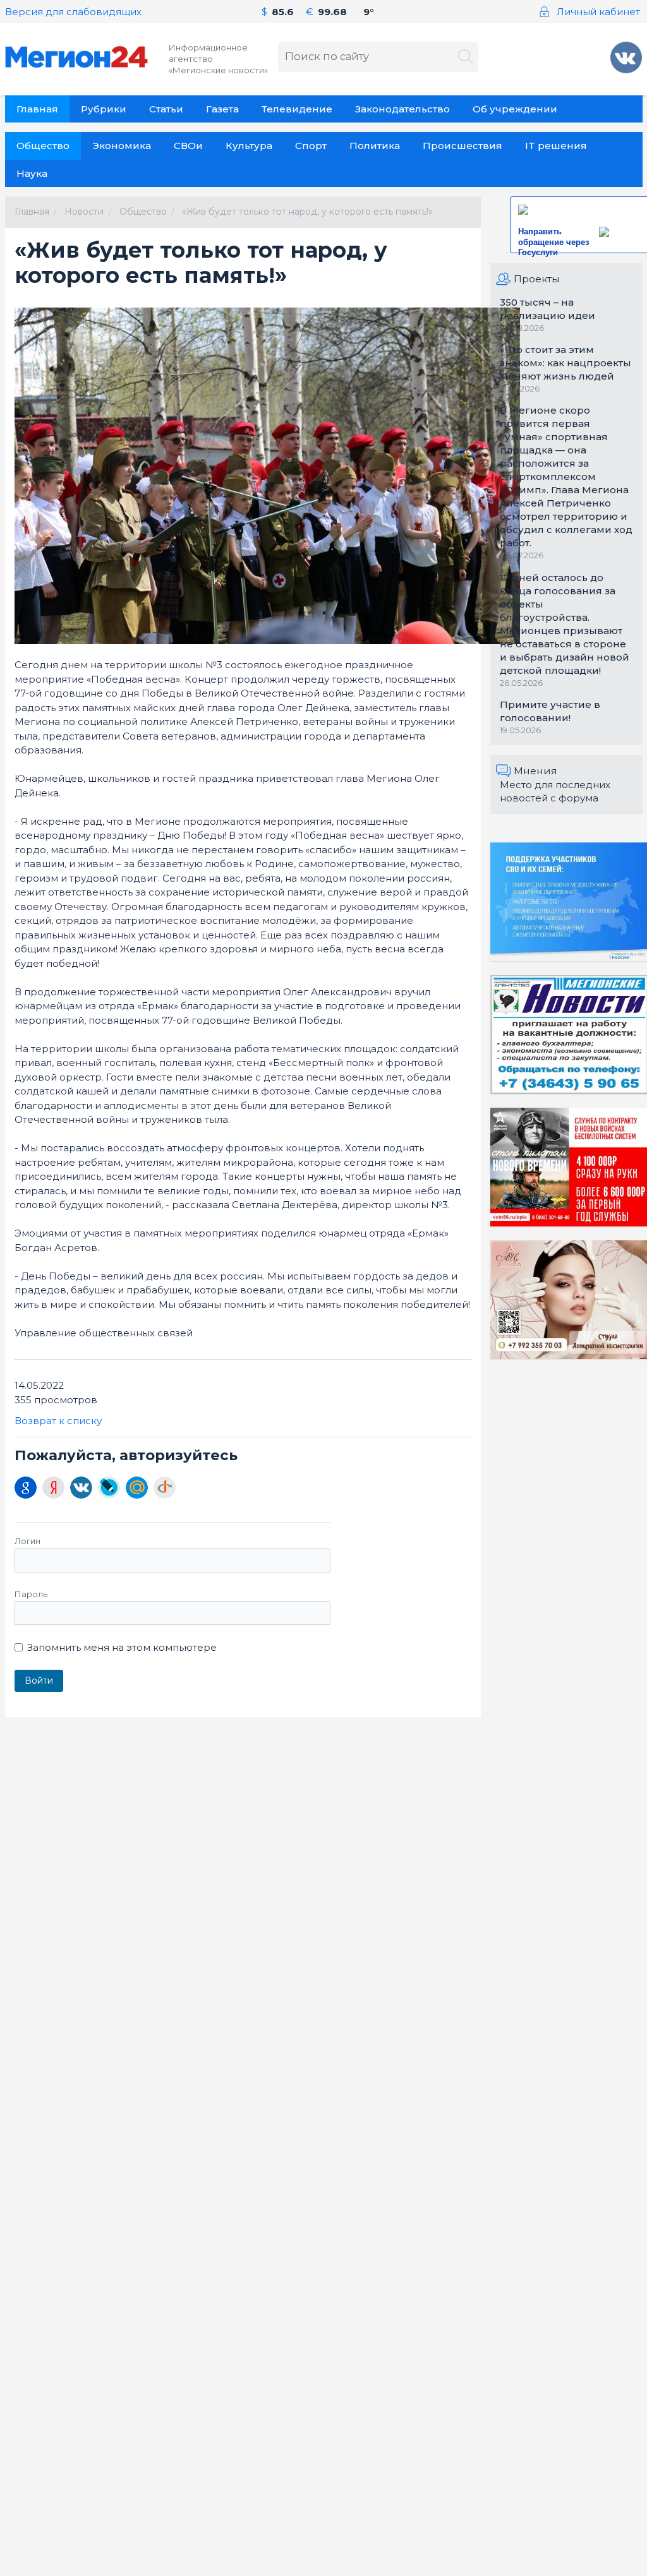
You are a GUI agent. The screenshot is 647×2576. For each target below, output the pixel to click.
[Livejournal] (109, 1488)
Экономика (122, 146)
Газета (222, 109)
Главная (37, 109)
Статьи (166, 109)
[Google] (26, 1488)
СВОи (188, 146)
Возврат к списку (58, 1421)
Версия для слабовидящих (73, 12)
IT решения (556, 146)
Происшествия (463, 146)
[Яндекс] (53, 1488)
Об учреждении (515, 109)
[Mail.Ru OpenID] (137, 1488)
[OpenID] (165, 1488)
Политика (375, 146)
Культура (249, 146)
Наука (32, 173)
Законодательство (402, 109)
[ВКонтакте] (81, 1488)
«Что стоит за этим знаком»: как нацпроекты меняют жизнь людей (565, 363)
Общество (43, 146)
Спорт (311, 146)
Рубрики (104, 109)
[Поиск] (465, 57)
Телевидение (297, 109)
